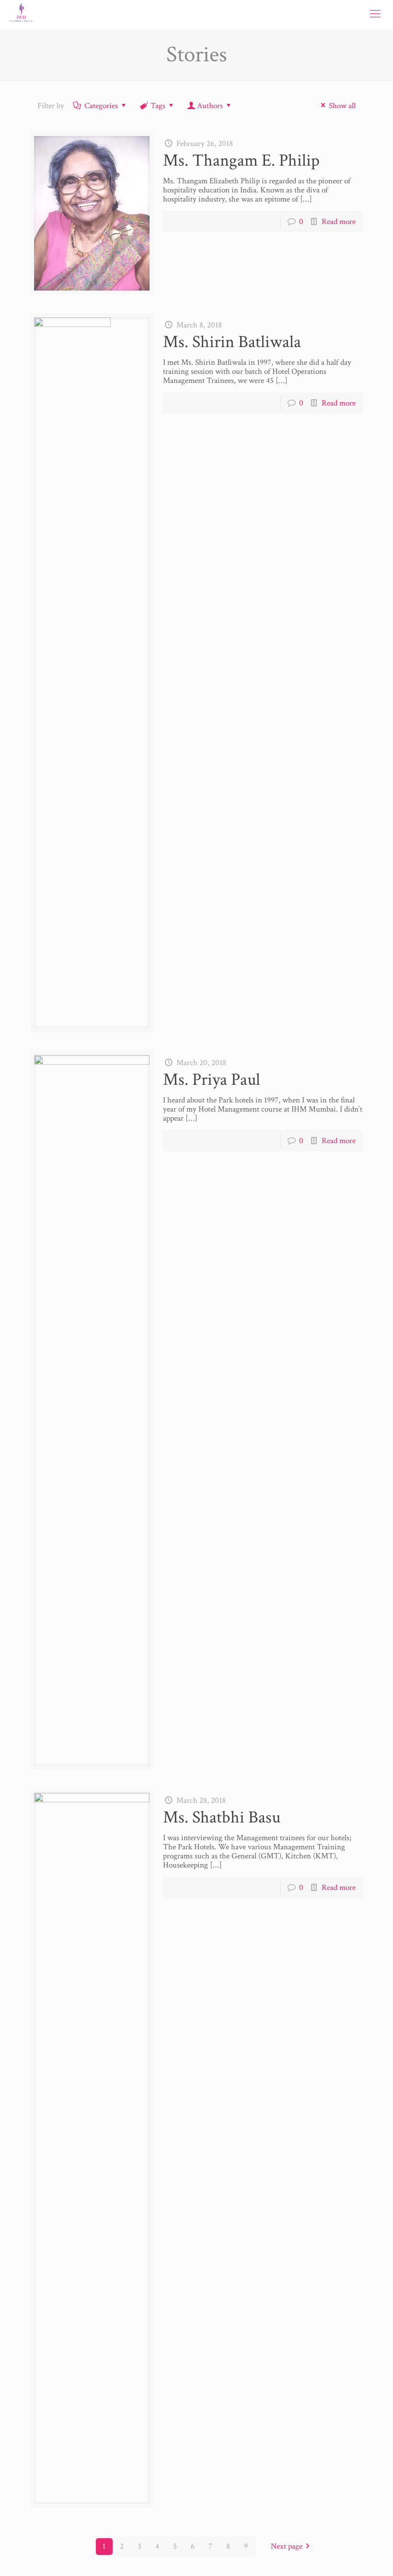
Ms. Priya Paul (212, 1080)
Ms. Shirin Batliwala (232, 342)
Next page (287, 2546)
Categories (101, 106)
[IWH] (21, 14)
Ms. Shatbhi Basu (222, 1817)
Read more (339, 222)
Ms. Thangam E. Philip (241, 161)
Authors (210, 106)
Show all (342, 106)
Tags (158, 106)
